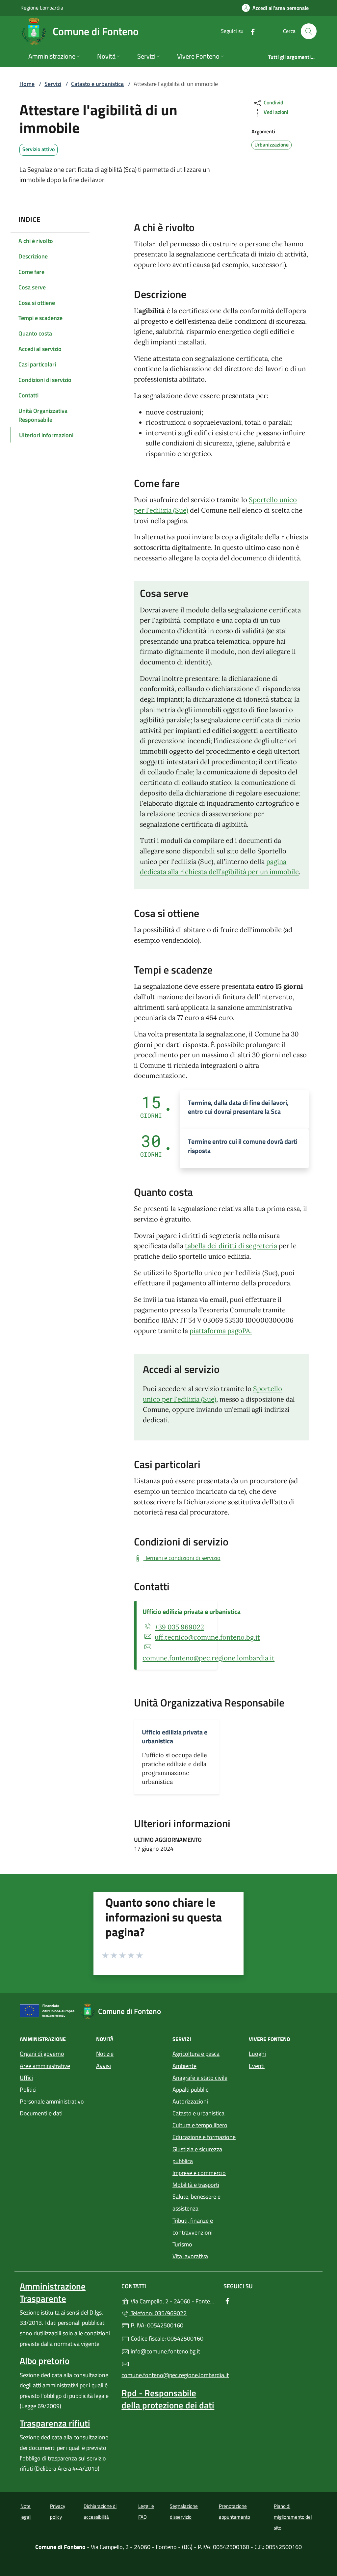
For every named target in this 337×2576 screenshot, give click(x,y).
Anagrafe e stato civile (200, 2078)
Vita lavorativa (190, 2256)
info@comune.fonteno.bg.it (165, 2351)
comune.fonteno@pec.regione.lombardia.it (208, 1658)
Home (27, 84)
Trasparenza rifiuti (55, 2423)
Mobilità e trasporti (196, 2185)
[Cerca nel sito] (309, 31)
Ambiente (184, 2066)
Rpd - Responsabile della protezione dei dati (168, 2399)
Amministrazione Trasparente (53, 2292)
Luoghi (257, 2054)
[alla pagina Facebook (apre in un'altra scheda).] (250, 31)
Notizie (105, 2054)
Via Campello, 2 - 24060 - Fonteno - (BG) (172, 2301)
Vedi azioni (275, 112)
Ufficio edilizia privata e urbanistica (192, 1611)
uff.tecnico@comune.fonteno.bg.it (207, 1637)
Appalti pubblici (191, 2090)
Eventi (257, 2066)
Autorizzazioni (190, 2101)
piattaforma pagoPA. (221, 1331)
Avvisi (104, 2066)
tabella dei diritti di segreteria (231, 1246)
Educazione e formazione (204, 2137)
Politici (28, 2090)
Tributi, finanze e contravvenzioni (193, 2227)
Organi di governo (42, 2054)
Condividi (273, 102)
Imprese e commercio (199, 2173)
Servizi (53, 84)
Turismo (182, 2244)
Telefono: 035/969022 (158, 2313)
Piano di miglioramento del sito (293, 2517)
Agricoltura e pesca (196, 2054)
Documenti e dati (41, 2113)
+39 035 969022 (179, 1627)
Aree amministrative (45, 2066)
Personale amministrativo (52, 2101)
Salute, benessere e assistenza (196, 2202)
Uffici (26, 2078)
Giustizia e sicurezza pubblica (197, 2155)
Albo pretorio (45, 2361)
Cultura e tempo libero (200, 2125)
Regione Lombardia (42, 7)
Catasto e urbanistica (97, 84)
